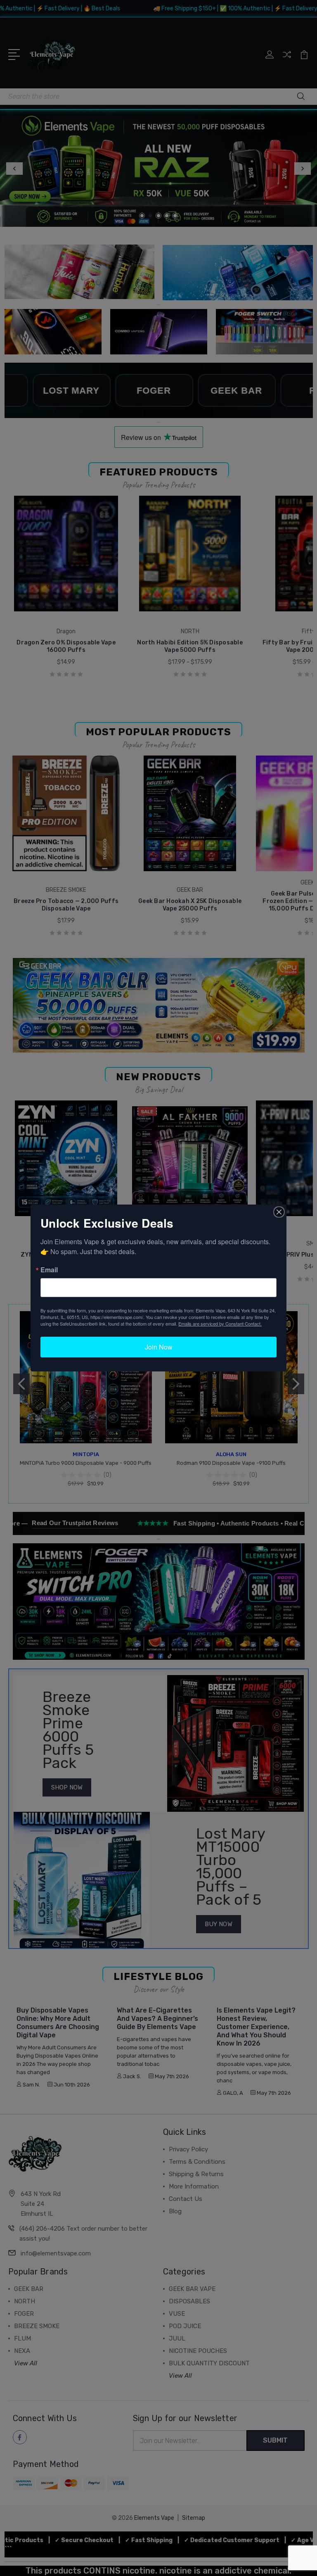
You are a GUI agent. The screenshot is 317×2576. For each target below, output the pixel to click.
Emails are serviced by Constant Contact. (220, 1324)
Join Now (159, 1347)
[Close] (279, 1212)
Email (49, 1270)
